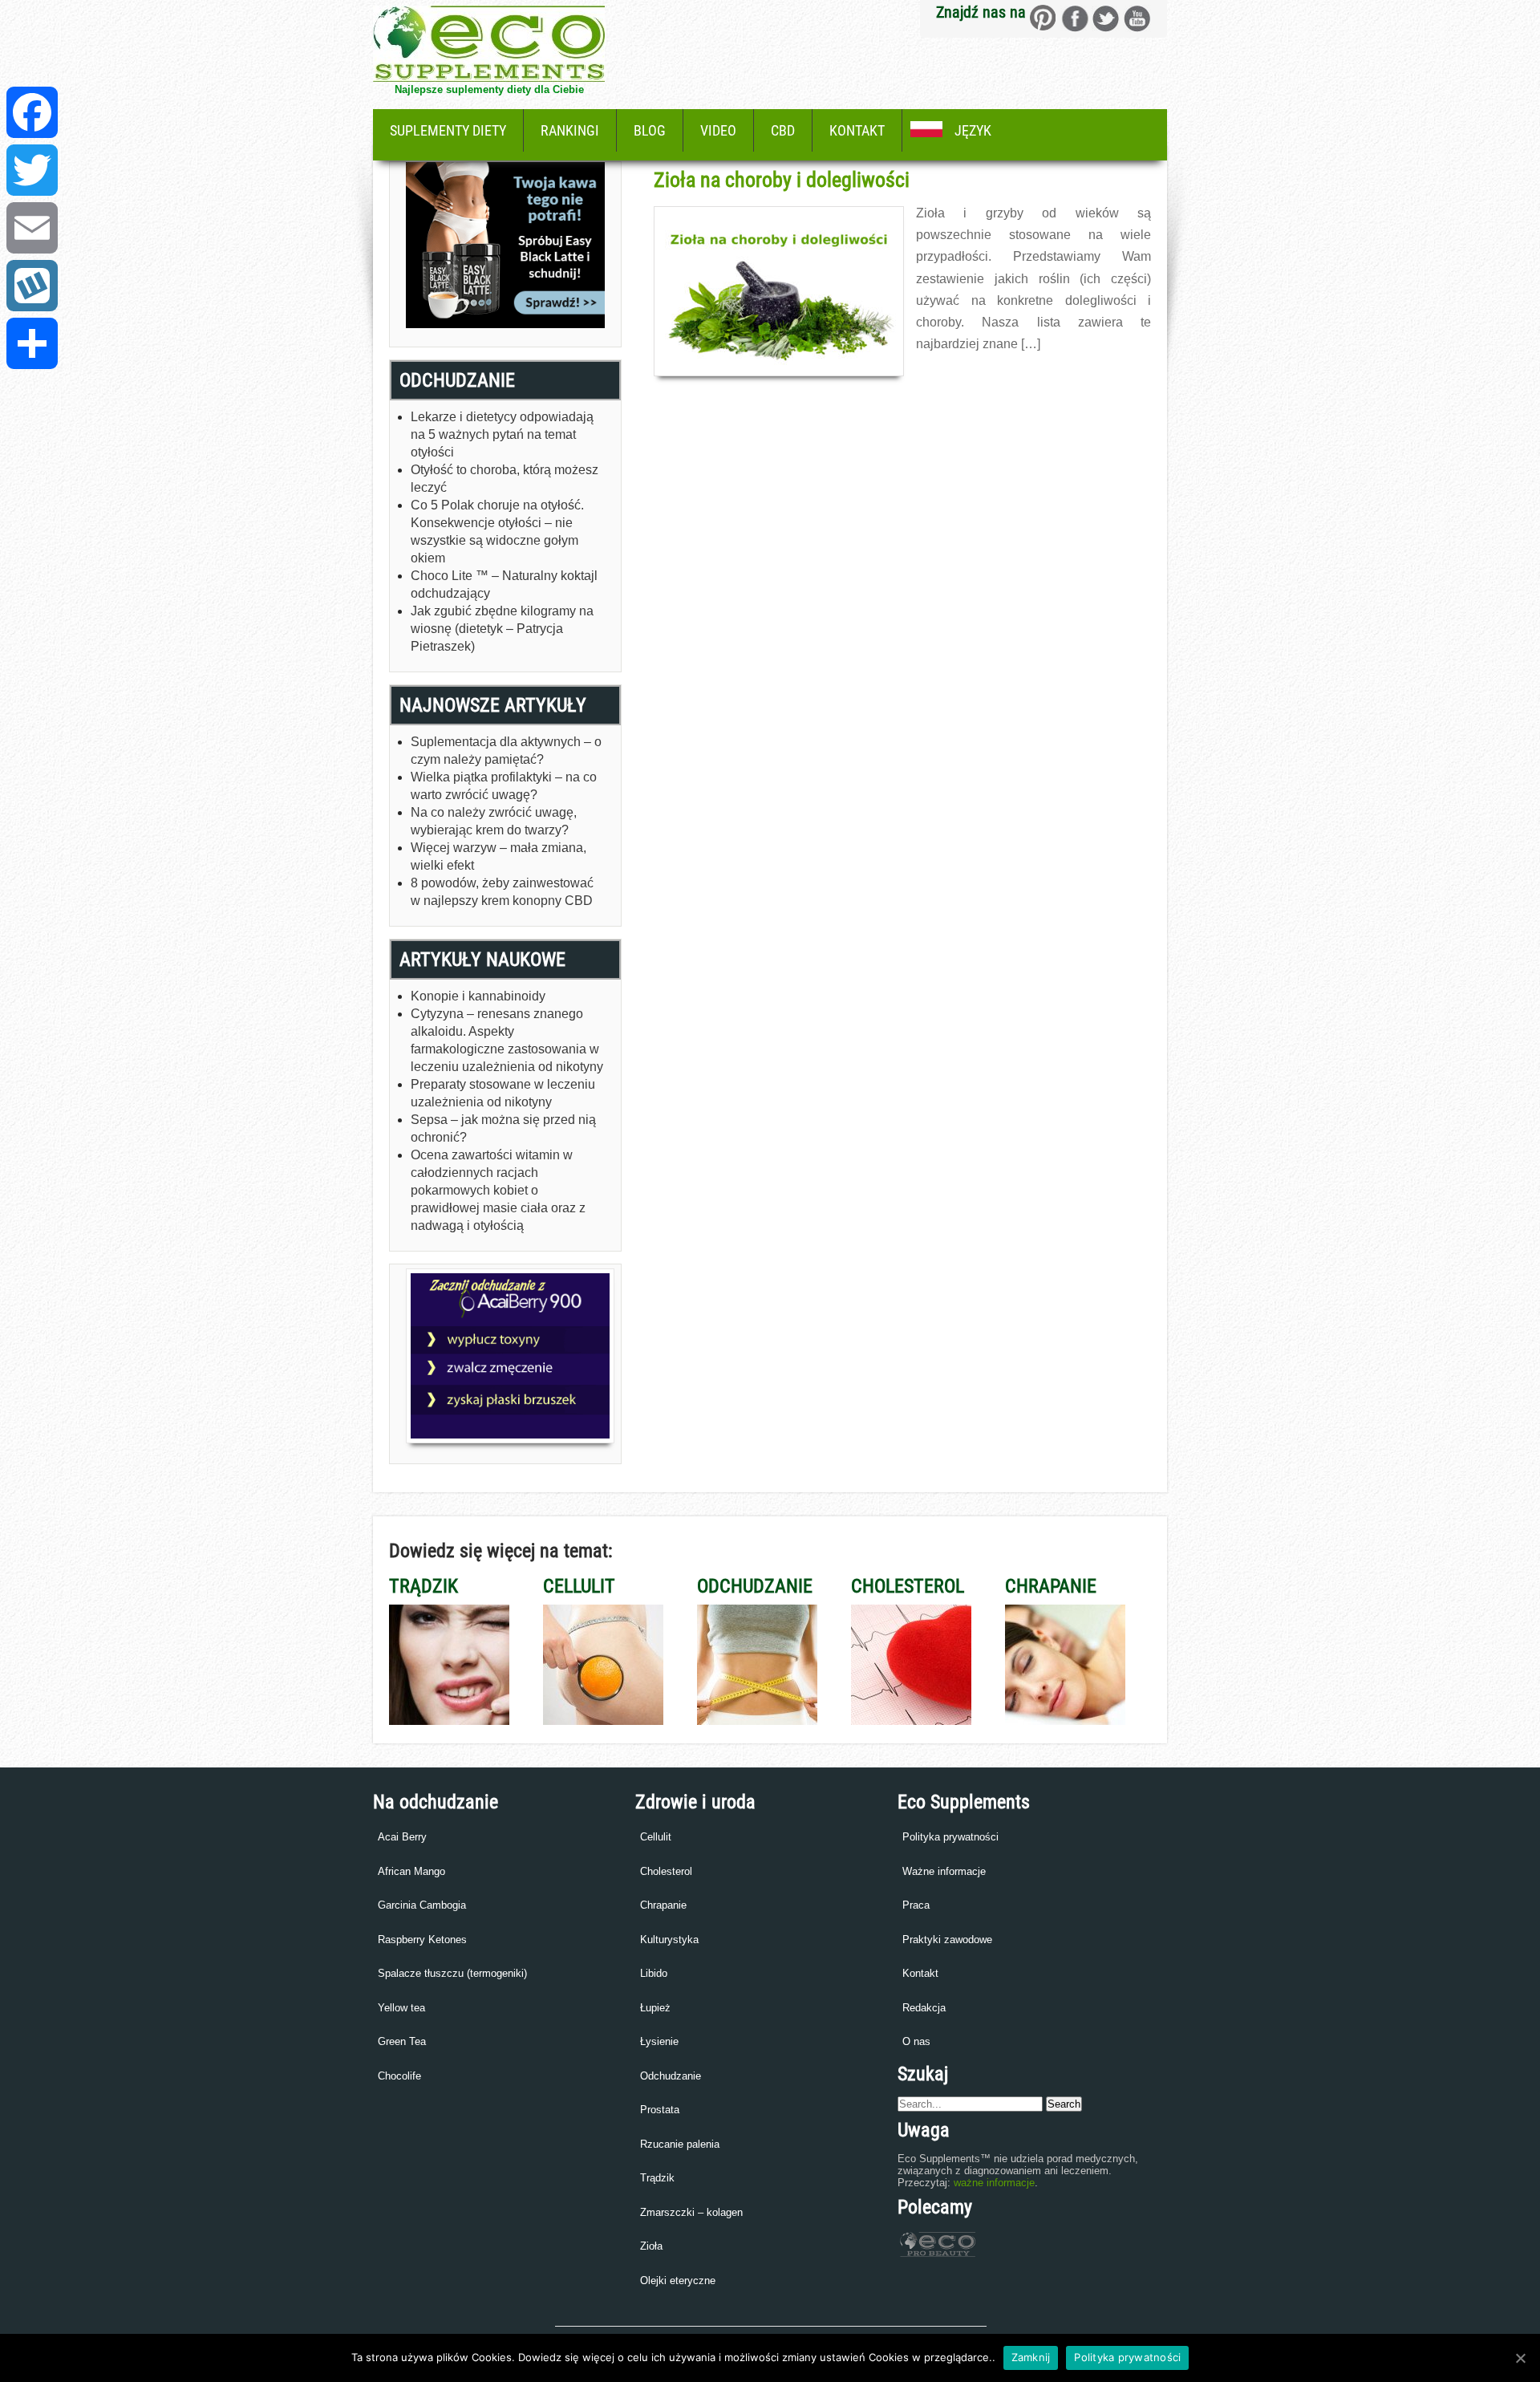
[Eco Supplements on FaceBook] (1043, 18)
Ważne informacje (944, 1871)
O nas (916, 2041)
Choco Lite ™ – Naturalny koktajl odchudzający (504, 584)
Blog (650, 130)
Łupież (655, 2008)
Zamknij (1031, 2357)
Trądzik (657, 2178)
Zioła (651, 2246)
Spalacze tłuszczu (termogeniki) (452, 1973)
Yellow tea (401, 2008)
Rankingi (570, 130)
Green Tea (402, 2041)
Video (718, 130)
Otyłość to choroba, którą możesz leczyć (505, 479)
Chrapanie (663, 1905)
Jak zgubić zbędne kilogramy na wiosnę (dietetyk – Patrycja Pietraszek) (502, 629)
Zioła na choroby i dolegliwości (782, 180)
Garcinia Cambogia (422, 1905)
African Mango (411, 1871)
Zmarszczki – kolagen (691, 2212)
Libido (654, 1973)
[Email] (32, 228)
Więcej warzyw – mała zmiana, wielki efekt (498, 856)
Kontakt (857, 130)
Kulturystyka (669, 1940)
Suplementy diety (448, 130)
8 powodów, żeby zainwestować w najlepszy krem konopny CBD (502, 892)
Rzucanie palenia (680, 2144)
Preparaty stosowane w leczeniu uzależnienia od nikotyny (503, 1093)
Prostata (660, 2110)
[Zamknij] (1520, 2358)
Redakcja (924, 2008)
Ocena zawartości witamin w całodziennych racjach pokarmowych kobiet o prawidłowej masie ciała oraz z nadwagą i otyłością (498, 1190)
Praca (916, 1905)
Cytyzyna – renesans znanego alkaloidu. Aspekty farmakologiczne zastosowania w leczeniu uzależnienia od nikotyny (507, 1040)
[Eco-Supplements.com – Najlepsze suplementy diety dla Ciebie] (489, 77)
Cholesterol (666, 1871)
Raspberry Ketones (422, 1940)
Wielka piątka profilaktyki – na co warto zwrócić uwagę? (504, 786)
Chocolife (399, 2076)
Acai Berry (402, 1837)
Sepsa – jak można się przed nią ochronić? (503, 1128)
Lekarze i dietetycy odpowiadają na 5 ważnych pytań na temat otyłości (502, 434)
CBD (783, 130)
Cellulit (656, 1837)
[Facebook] (32, 112)
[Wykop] (32, 286)
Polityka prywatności (950, 1837)
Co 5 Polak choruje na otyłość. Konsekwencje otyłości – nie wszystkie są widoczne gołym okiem (497, 532)
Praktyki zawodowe (947, 1940)
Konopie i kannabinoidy (478, 996)
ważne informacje (994, 2183)
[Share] (32, 343)
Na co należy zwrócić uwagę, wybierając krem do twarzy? (494, 821)
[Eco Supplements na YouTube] (1137, 18)
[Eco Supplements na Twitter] (1106, 18)
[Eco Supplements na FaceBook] (1074, 18)
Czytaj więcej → (951, 379)
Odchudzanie (671, 2076)
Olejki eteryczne (678, 2281)
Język (973, 130)
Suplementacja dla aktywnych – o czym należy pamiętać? (506, 751)
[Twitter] (32, 170)
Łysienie (659, 2041)
